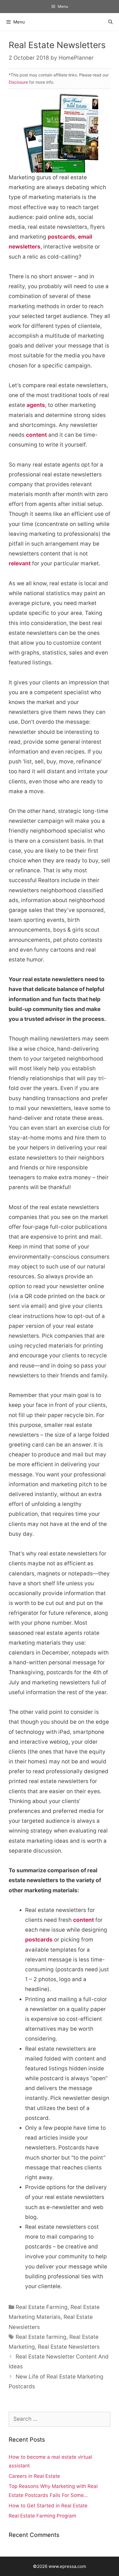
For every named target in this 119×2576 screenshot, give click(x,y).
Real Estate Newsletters (69, 2347)
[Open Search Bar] (110, 22)
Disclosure (18, 82)
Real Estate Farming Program (42, 2516)
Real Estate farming (41, 2337)
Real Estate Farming (42, 2307)
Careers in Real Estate (34, 2476)
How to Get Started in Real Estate (48, 2506)
